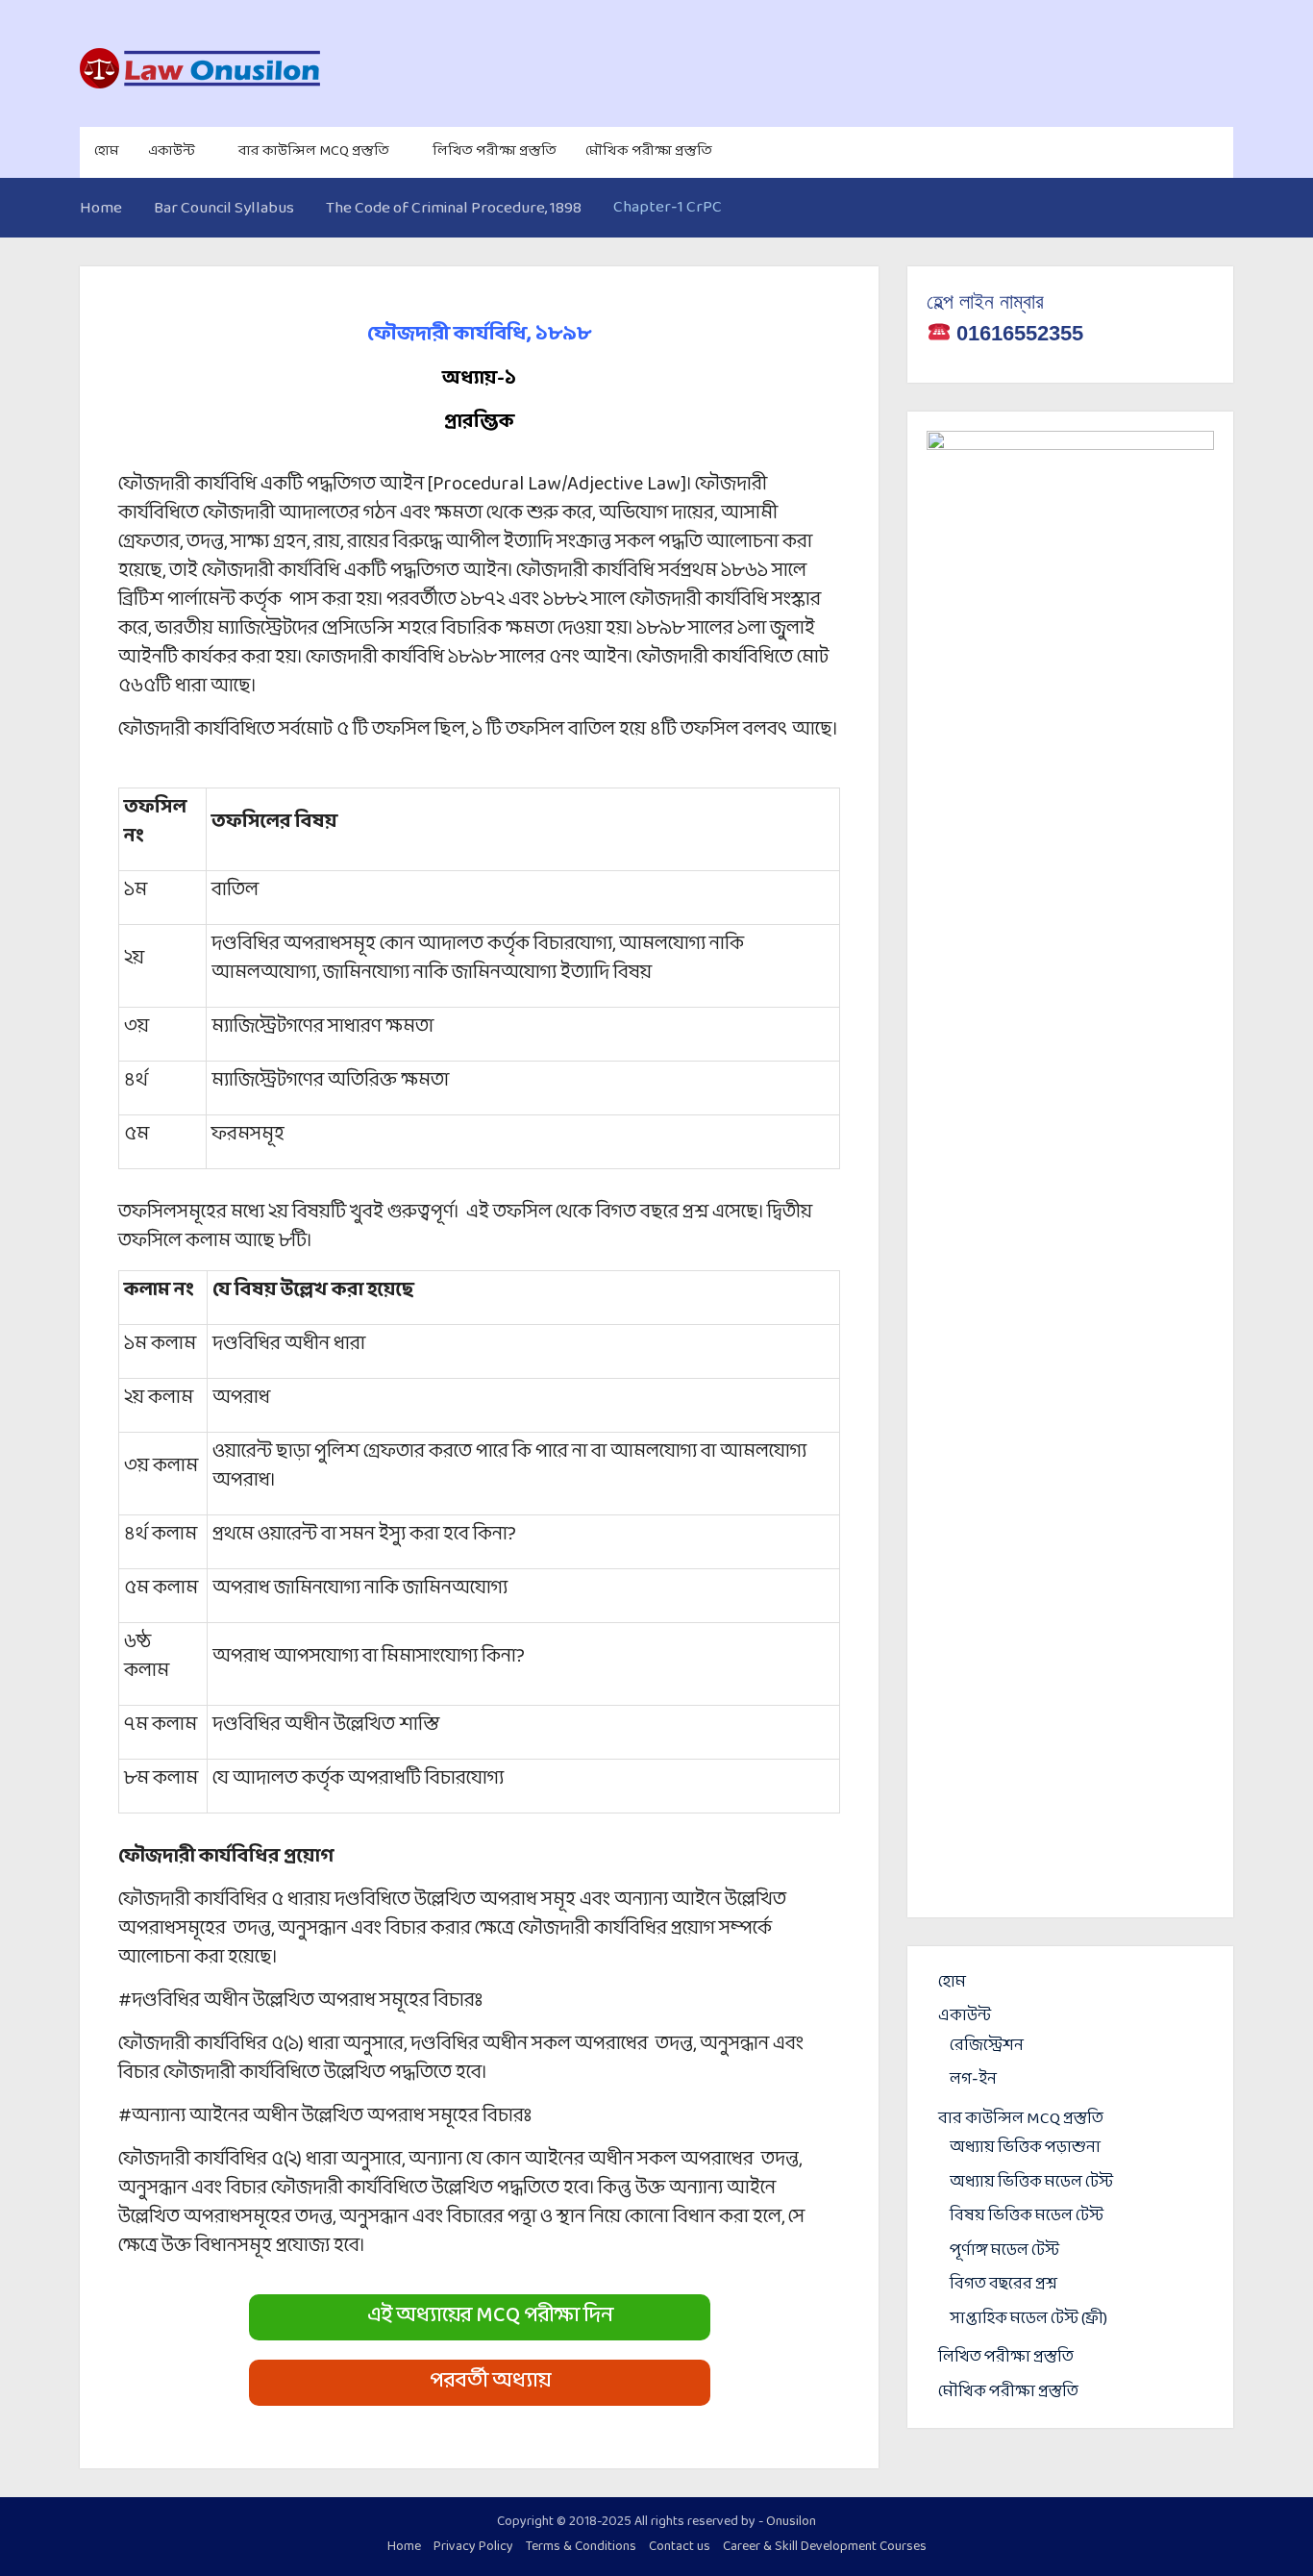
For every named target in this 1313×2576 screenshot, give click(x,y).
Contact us (680, 2547)
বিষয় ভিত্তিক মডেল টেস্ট (1027, 2216)
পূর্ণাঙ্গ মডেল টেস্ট (1004, 2251)
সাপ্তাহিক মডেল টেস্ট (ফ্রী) (1028, 2319)
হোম (107, 151)
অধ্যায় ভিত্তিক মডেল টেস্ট (1031, 2182)
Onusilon (791, 2522)
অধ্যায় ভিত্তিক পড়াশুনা (1025, 2148)
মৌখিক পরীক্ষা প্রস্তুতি (649, 151)
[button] (480, 2317)
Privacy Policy (473, 2547)
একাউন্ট (172, 151)
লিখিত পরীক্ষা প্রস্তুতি (495, 151)
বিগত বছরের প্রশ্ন (1003, 2284)
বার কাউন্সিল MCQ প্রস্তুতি (314, 151)
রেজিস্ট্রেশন (987, 2046)
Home (404, 2547)
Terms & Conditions (581, 2547)
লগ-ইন (973, 2079)
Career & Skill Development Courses (825, 2547)
